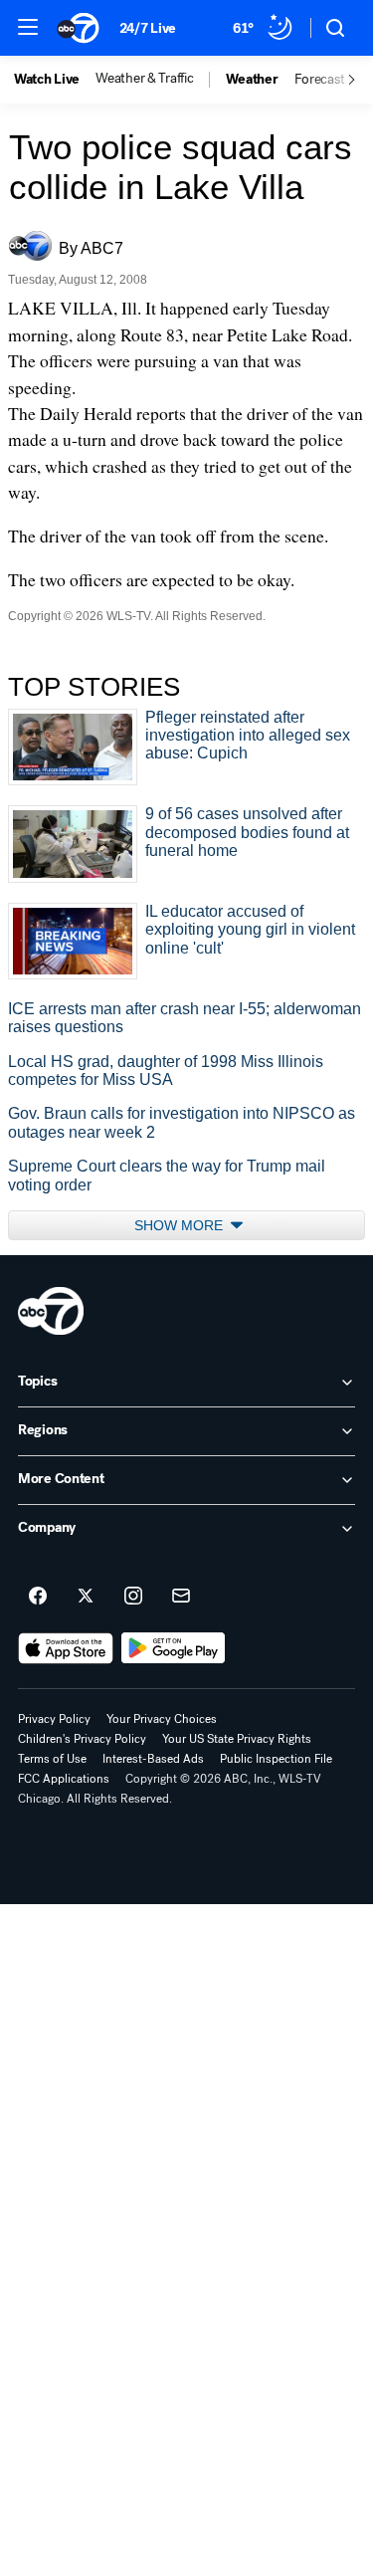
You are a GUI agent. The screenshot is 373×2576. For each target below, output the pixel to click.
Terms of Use (52, 1759)
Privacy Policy (54, 1719)
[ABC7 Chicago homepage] (78, 28)
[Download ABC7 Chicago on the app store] (66, 1648)
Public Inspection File (276, 1759)
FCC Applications (64, 1779)
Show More (181, 1225)
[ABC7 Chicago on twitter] (86, 1597)
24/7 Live (148, 28)
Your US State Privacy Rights (237, 1739)
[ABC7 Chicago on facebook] (38, 1597)
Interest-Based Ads (153, 1759)
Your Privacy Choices (162, 1719)
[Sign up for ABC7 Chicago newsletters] (181, 1597)
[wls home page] (51, 1311)
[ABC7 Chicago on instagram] (133, 1597)
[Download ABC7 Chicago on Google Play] (174, 1648)
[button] (28, 27)
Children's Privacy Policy (82, 1739)
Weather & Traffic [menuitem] (144, 79)
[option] (55, 80)
